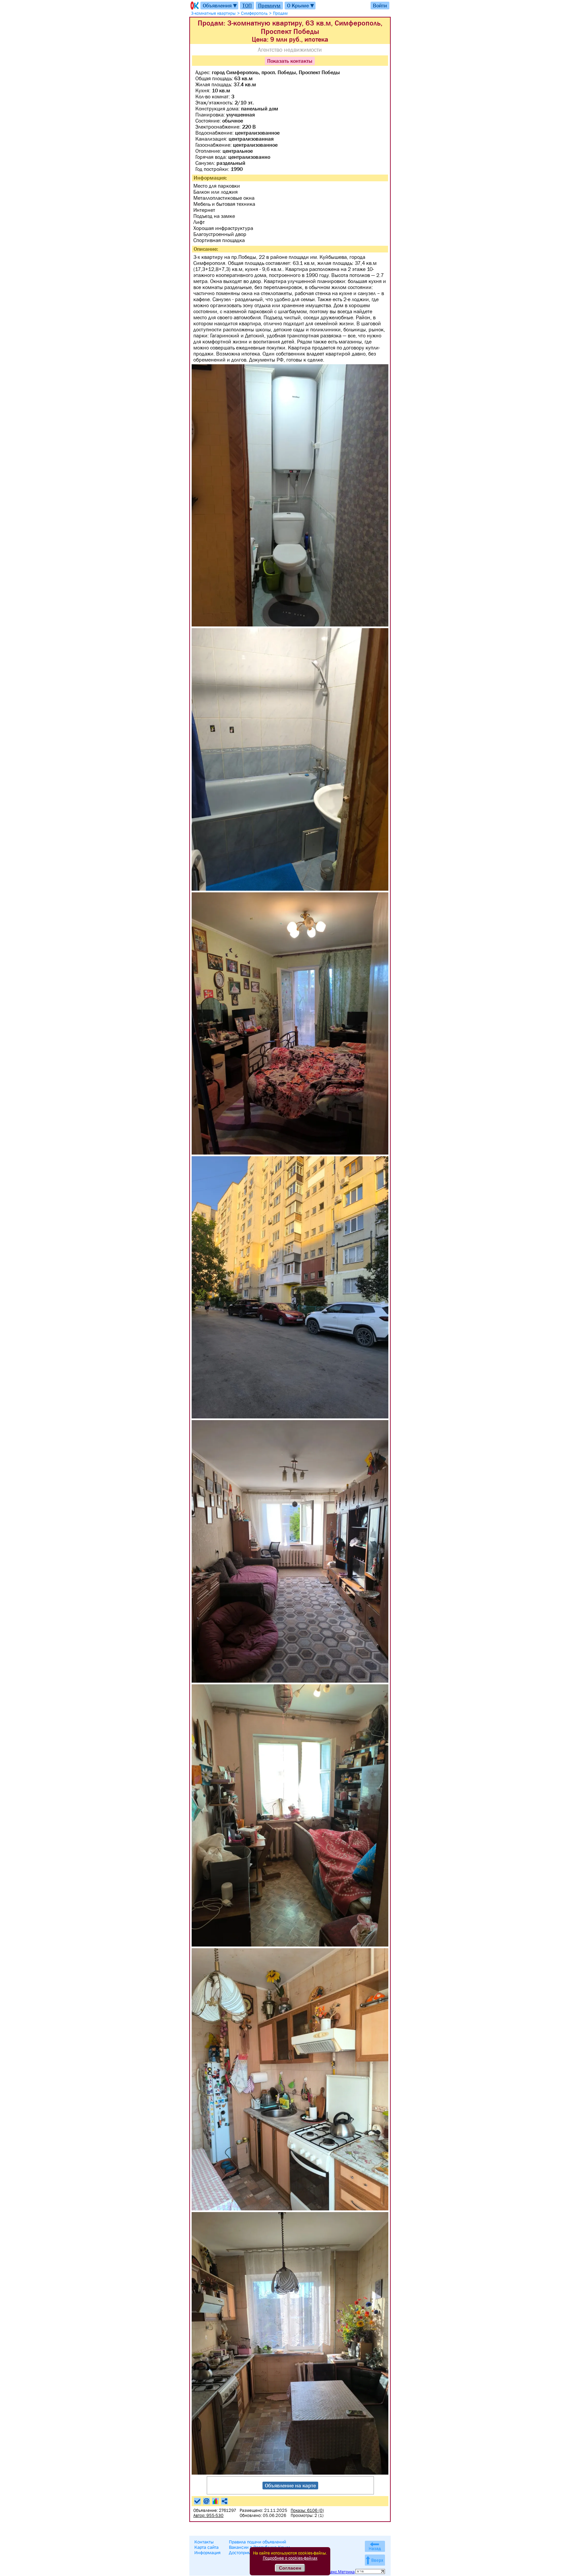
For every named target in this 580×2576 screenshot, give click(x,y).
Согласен (290, 2568)
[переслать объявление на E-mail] (206, 2501)
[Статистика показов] (215, 2501)
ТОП (247, 5)
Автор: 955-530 (208, 2515)
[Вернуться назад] (375, 2546)
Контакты (204, 2542)
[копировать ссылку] (225, 2501)
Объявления (220, 6)
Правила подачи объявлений (257, 2542)
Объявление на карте (290, 2485)
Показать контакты (290, 61)
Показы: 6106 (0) (307, 2510)
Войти (380, 5)
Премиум (269, 5)
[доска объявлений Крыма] (194, 6)
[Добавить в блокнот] (197, 2501)
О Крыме (301, 6)
